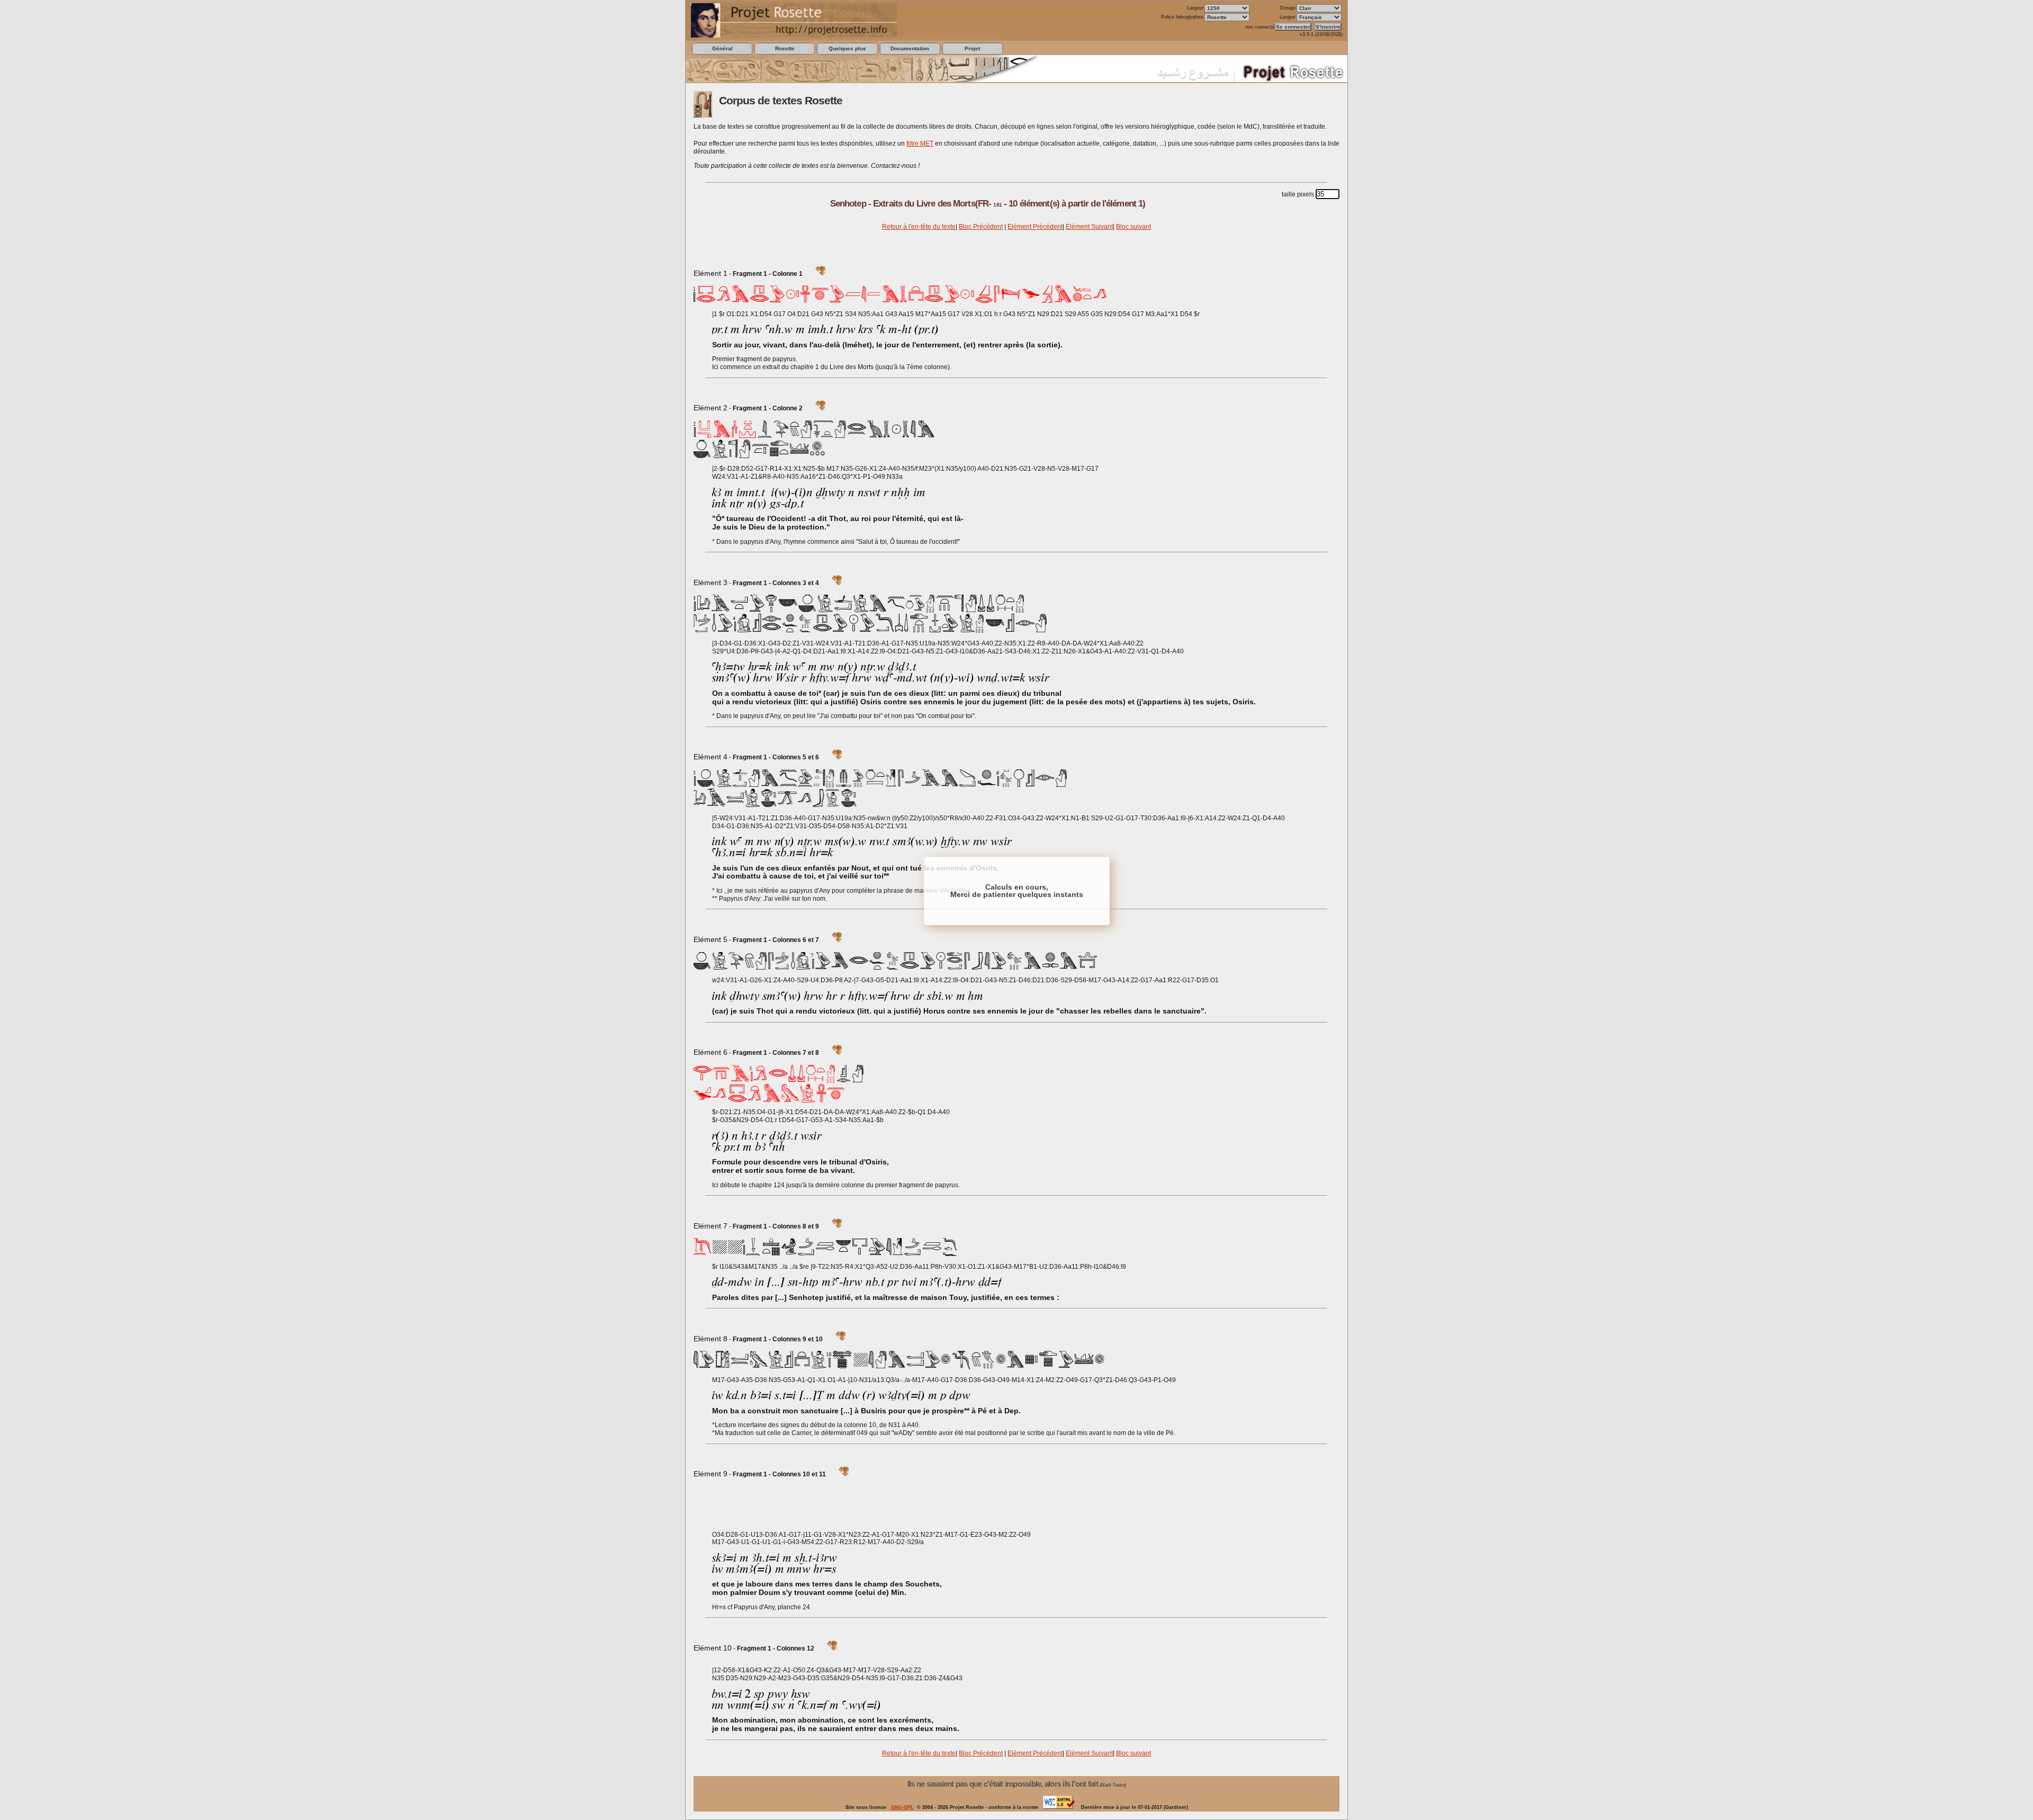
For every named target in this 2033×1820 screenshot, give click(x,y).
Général (722, 48)
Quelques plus (847, 48)
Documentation (910, 48)
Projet (972, 48)
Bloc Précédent (981, 227)
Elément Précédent (1035, 227)
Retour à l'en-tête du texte (919, 227)
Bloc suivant (1134, 227)
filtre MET (920, 144)
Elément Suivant (1089, 227)
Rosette (785, 48)
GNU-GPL (902, 1807)
